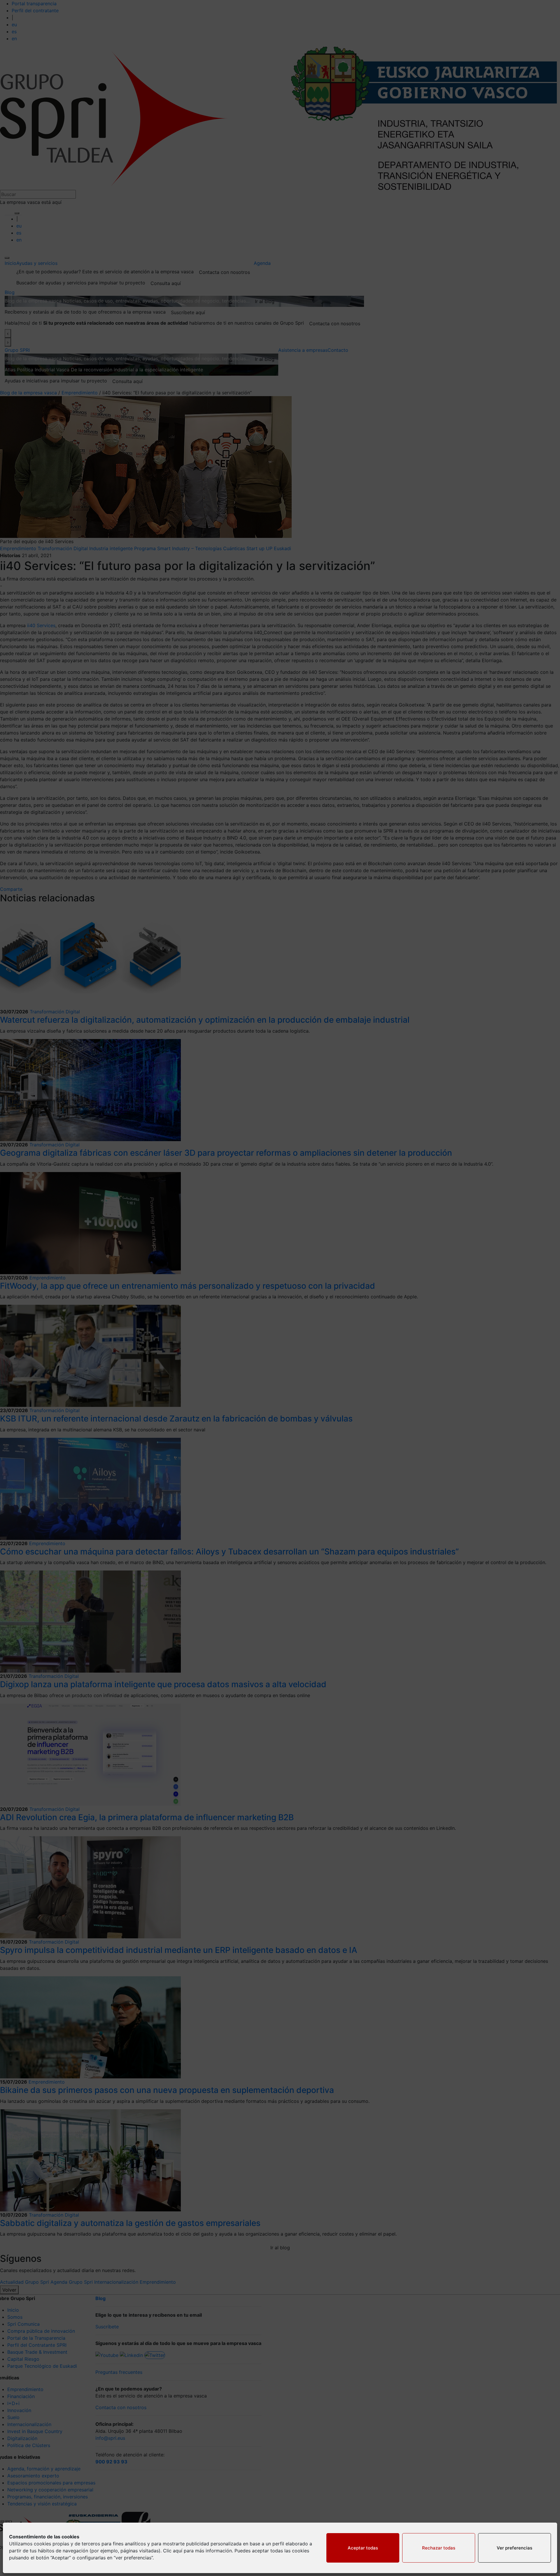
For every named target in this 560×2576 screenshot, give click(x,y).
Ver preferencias (514, 2548)
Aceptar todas (363, 2548)
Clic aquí (173, 2551)
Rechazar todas (439, 2548)
